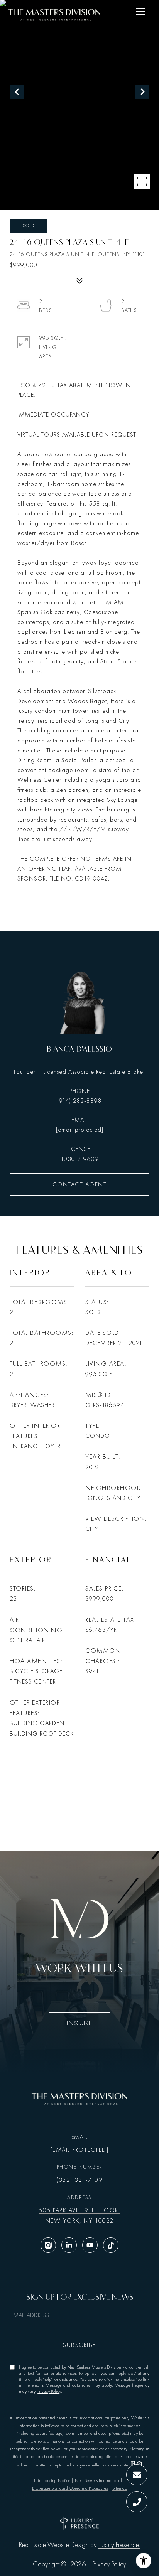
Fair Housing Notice (52, 2480)
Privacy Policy (49, 2391)
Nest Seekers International (98, 2480)
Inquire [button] (79, 2023)
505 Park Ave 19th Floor (79, 2210)
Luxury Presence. (119, 2545)
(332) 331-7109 (79, 2180)
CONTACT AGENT (80, 1184)
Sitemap (120, 2488)
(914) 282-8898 (79, 1101)
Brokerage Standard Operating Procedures (70, 2488)
